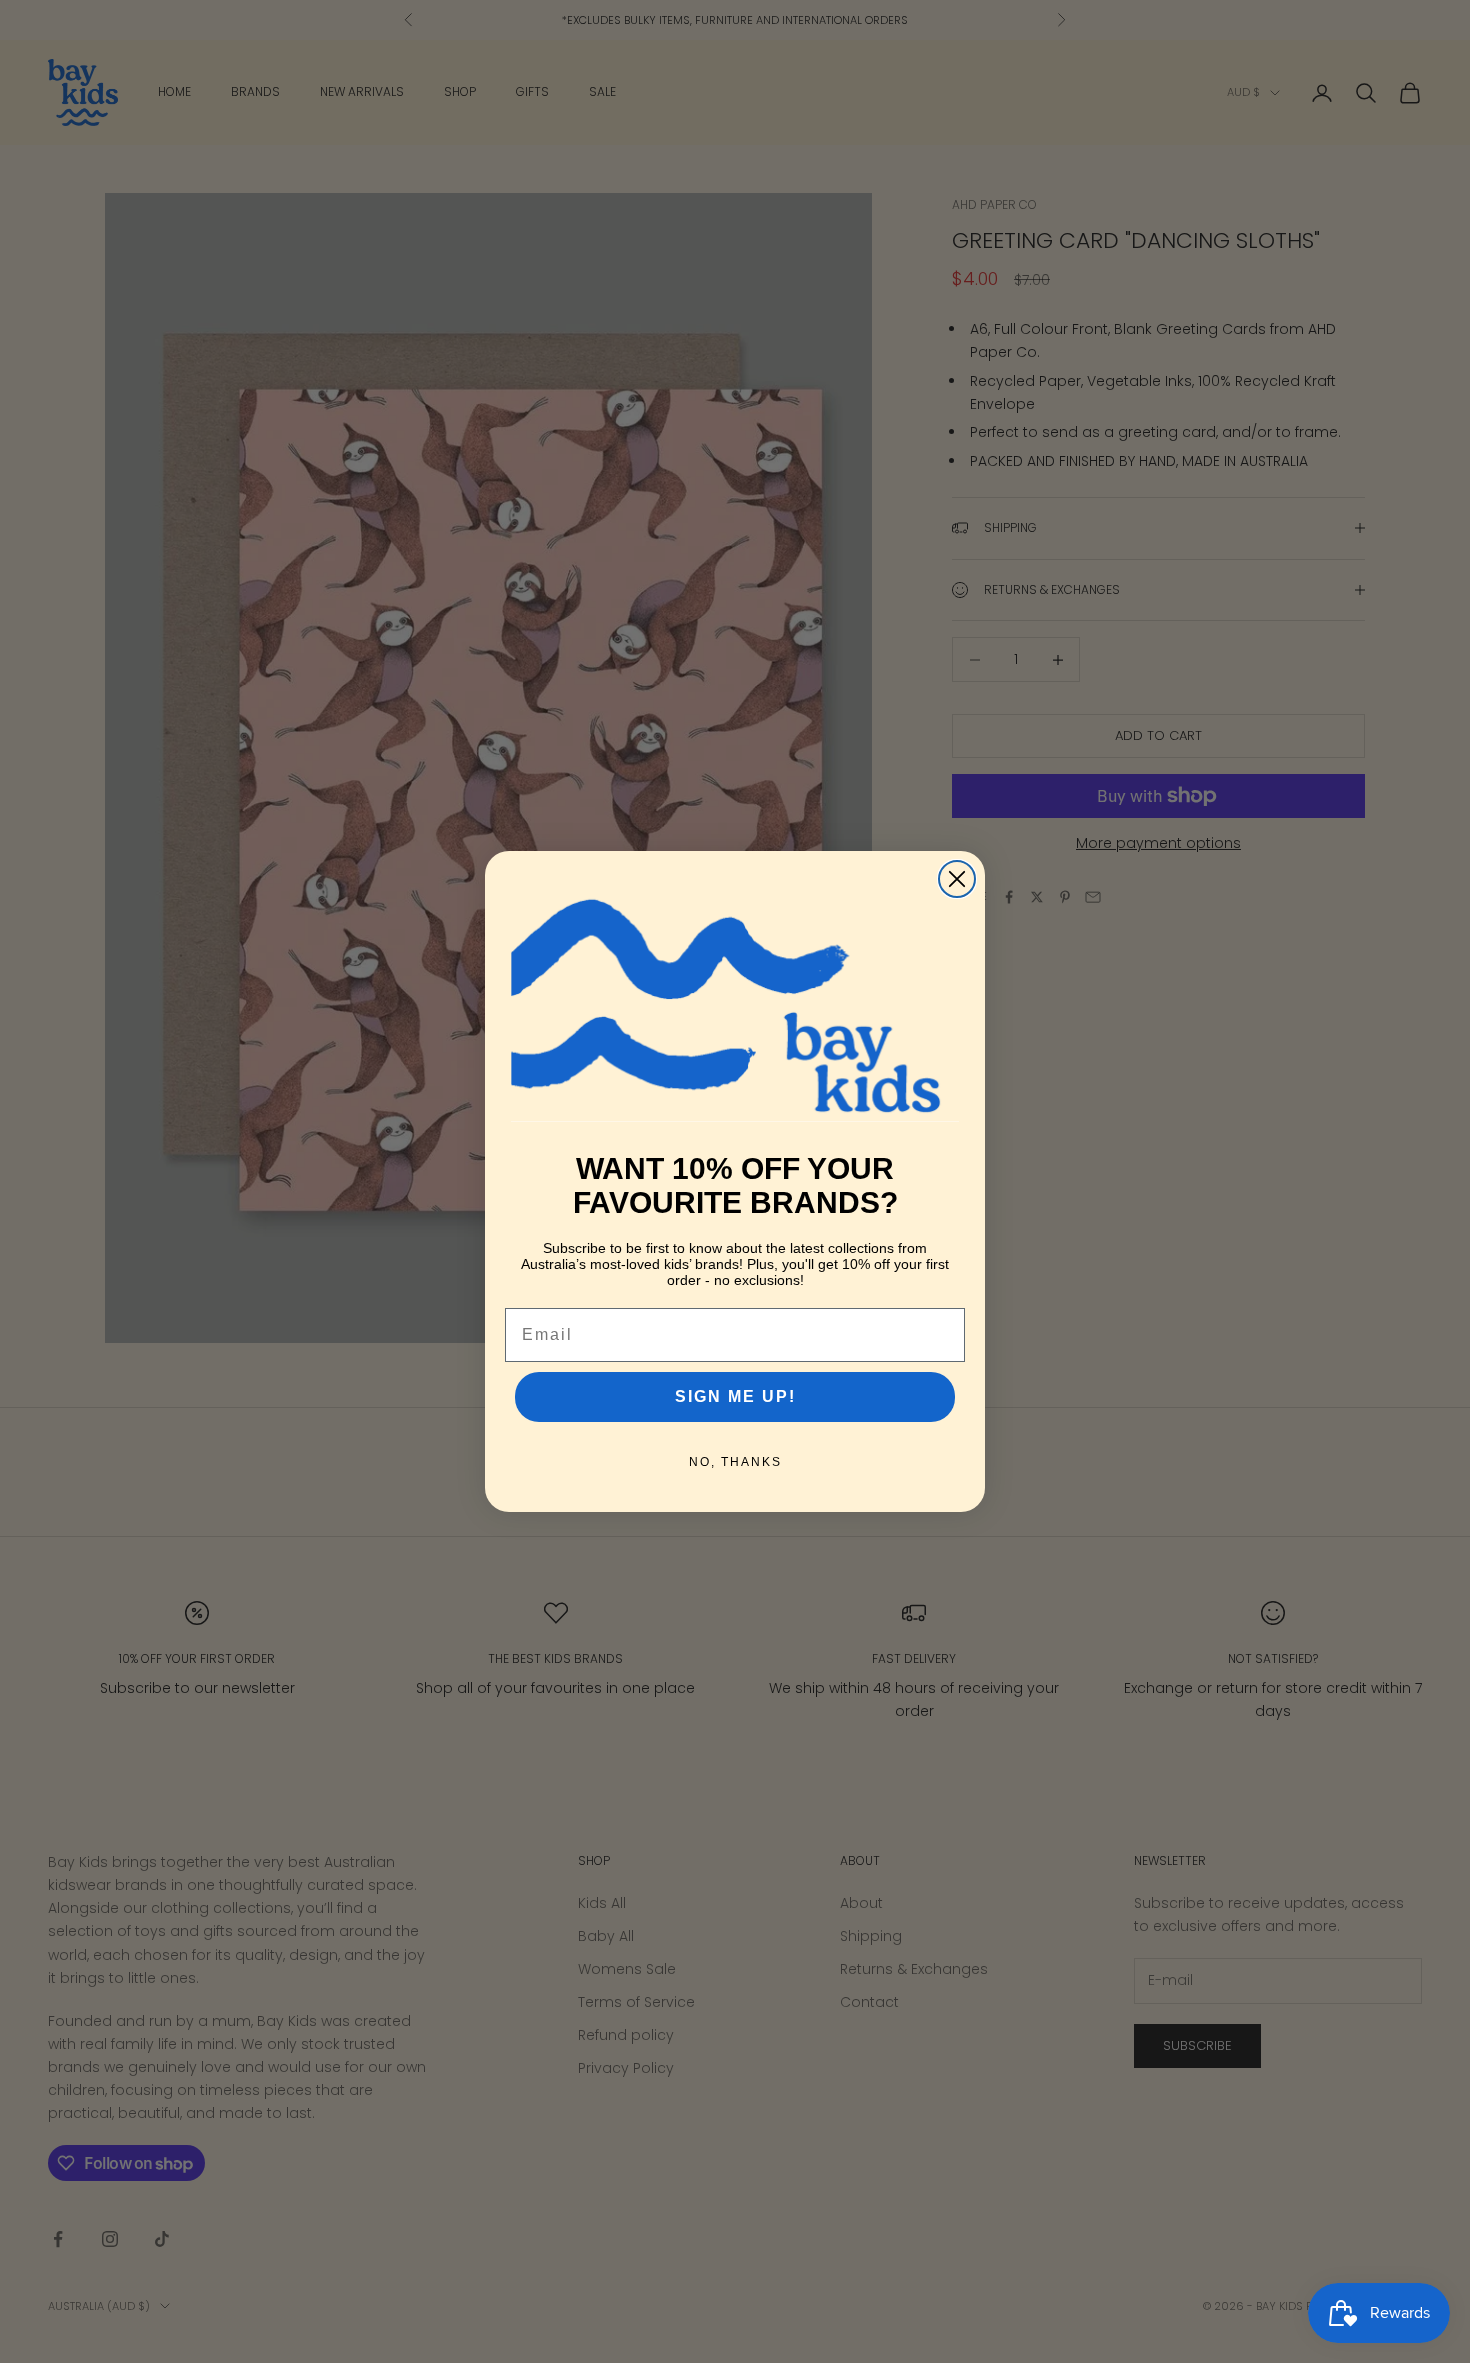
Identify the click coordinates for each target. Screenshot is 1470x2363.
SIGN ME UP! (735, 1396)
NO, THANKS (735, 1462)
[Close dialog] (957, 879)
